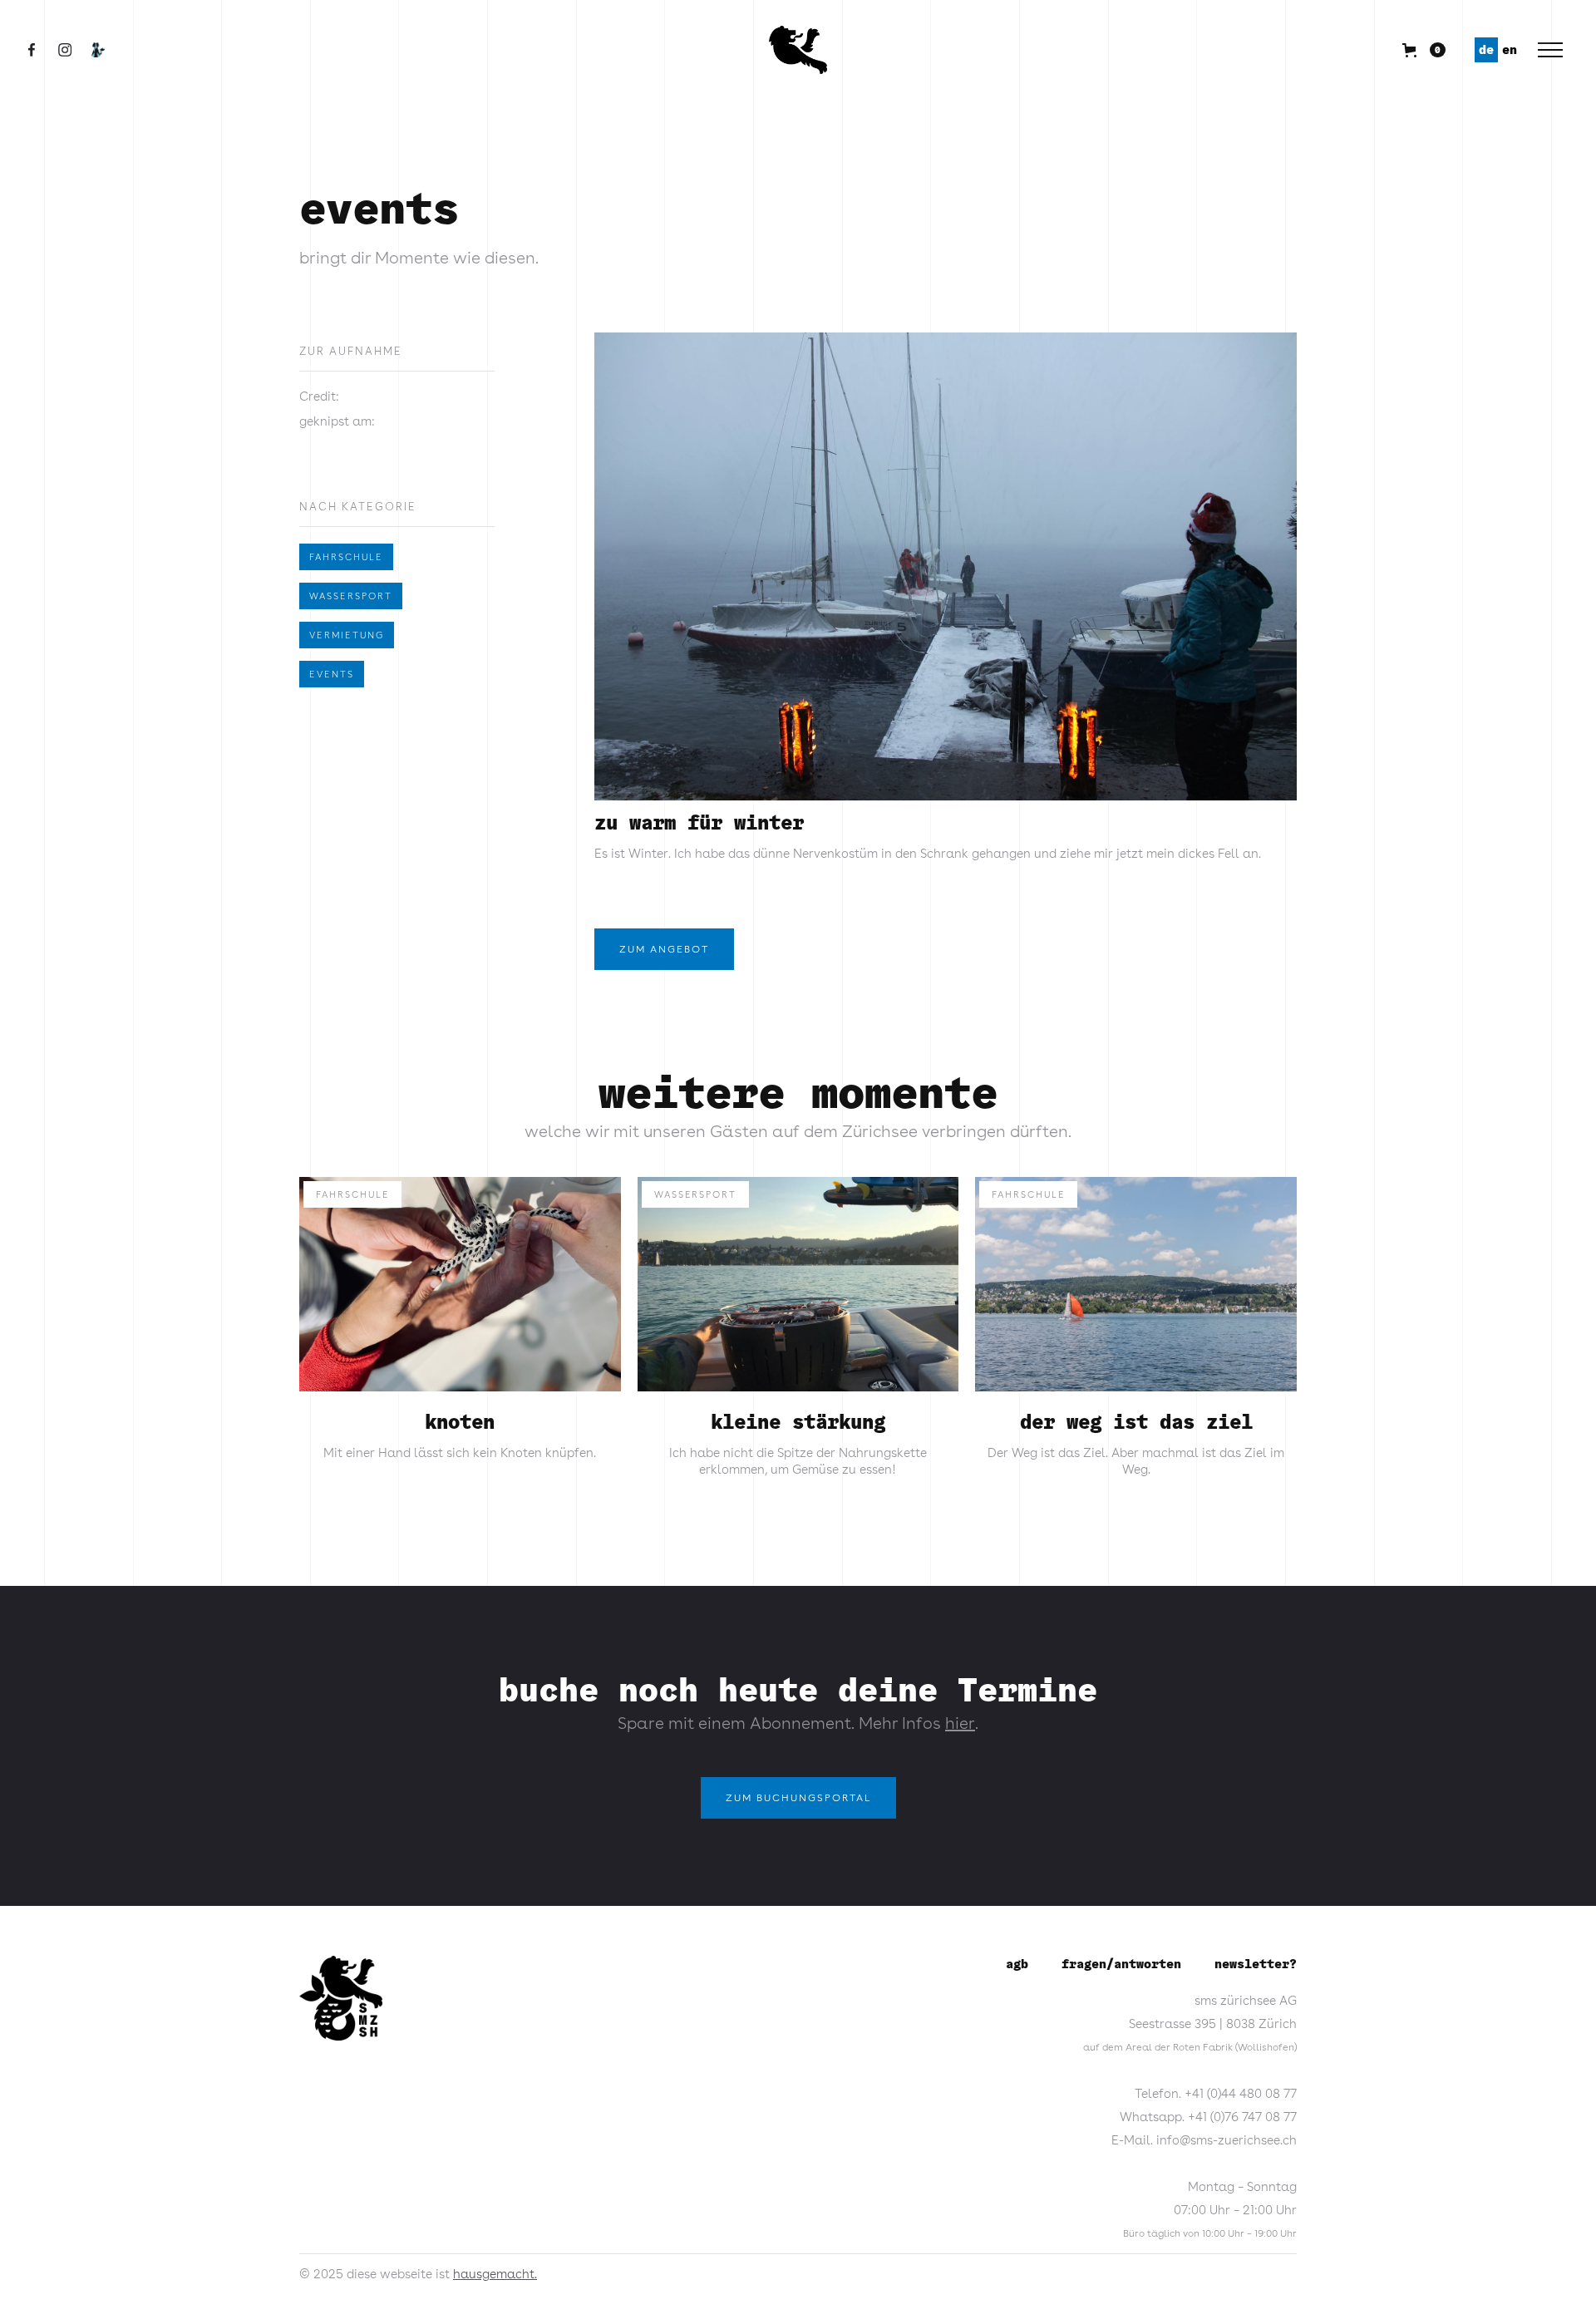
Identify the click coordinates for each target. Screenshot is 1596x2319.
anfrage (1168, 49)
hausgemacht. (495, 2274)
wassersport (351, 596)
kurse (617, 49)
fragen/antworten (1121, 1964)
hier (960, 1723)
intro (419, 49)
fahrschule (346, 557)
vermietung (347, 635)
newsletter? (1256, 1964)
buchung (1066, 49)
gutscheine (949, 49)
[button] (518, 50)
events (332, 674)
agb (1017, 1964)
